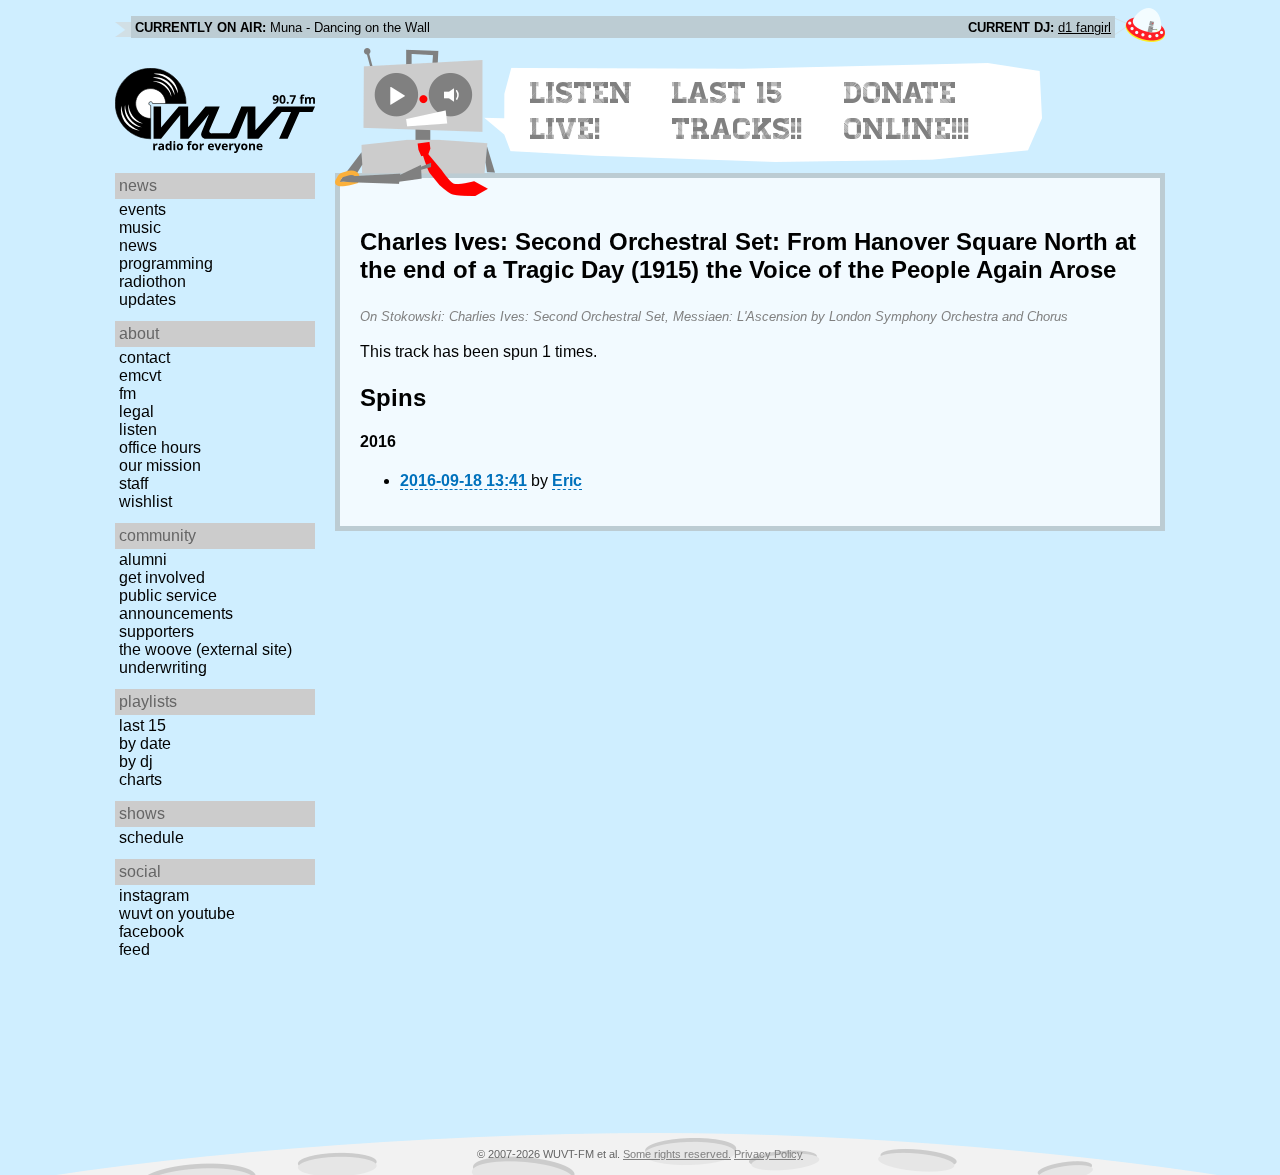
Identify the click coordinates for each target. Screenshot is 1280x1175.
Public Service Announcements (176, 604)
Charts (140, 779)
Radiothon (152, 281)
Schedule (151, 837)
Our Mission (160, 465)
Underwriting (163, 667)
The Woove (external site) (205, 649)
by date (145, 743)
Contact (144, 357)
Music (140, 227)
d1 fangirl (1084, 27)
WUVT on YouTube (177, 913)
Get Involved (162, 577)
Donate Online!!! (907, 111)
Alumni (143, 559)
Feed (134, 949)
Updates (147, 299)
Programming (166, 263)
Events (142, 209)
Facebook (151, 931)
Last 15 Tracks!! (737, 111)
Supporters (156, 631)
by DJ (136, 761)
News (138, 245)
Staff (133, 483)
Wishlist (145, 501)
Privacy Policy (768, 1154)
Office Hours (160, 447)
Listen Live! (581, 111)
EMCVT (140, 375)
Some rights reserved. (677, 1154)
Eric (567, 480)
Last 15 (142, 725)
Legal (136, 411)
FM (127, 393)
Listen (138, 429)
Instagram (154, 895)
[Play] (396, 94)
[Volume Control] (453, 94)
